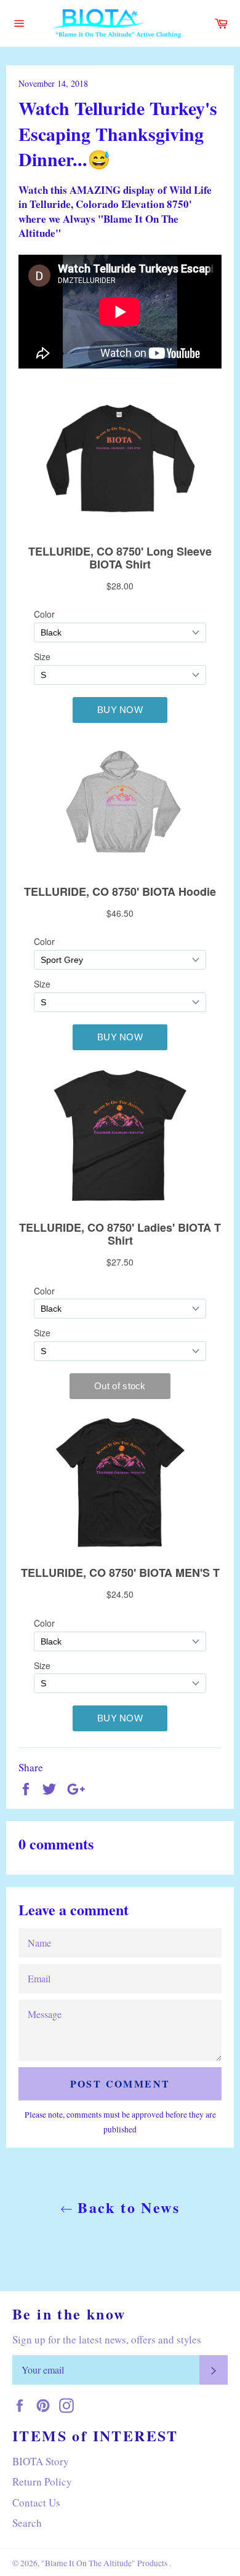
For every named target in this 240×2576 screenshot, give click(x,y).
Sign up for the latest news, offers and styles (107, 2339)
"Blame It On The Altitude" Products (105, 2563)
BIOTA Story (41, 2461)
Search (27, 2523)
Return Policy (42, 2482)
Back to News (126, 2207)
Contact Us (36, 2502)
